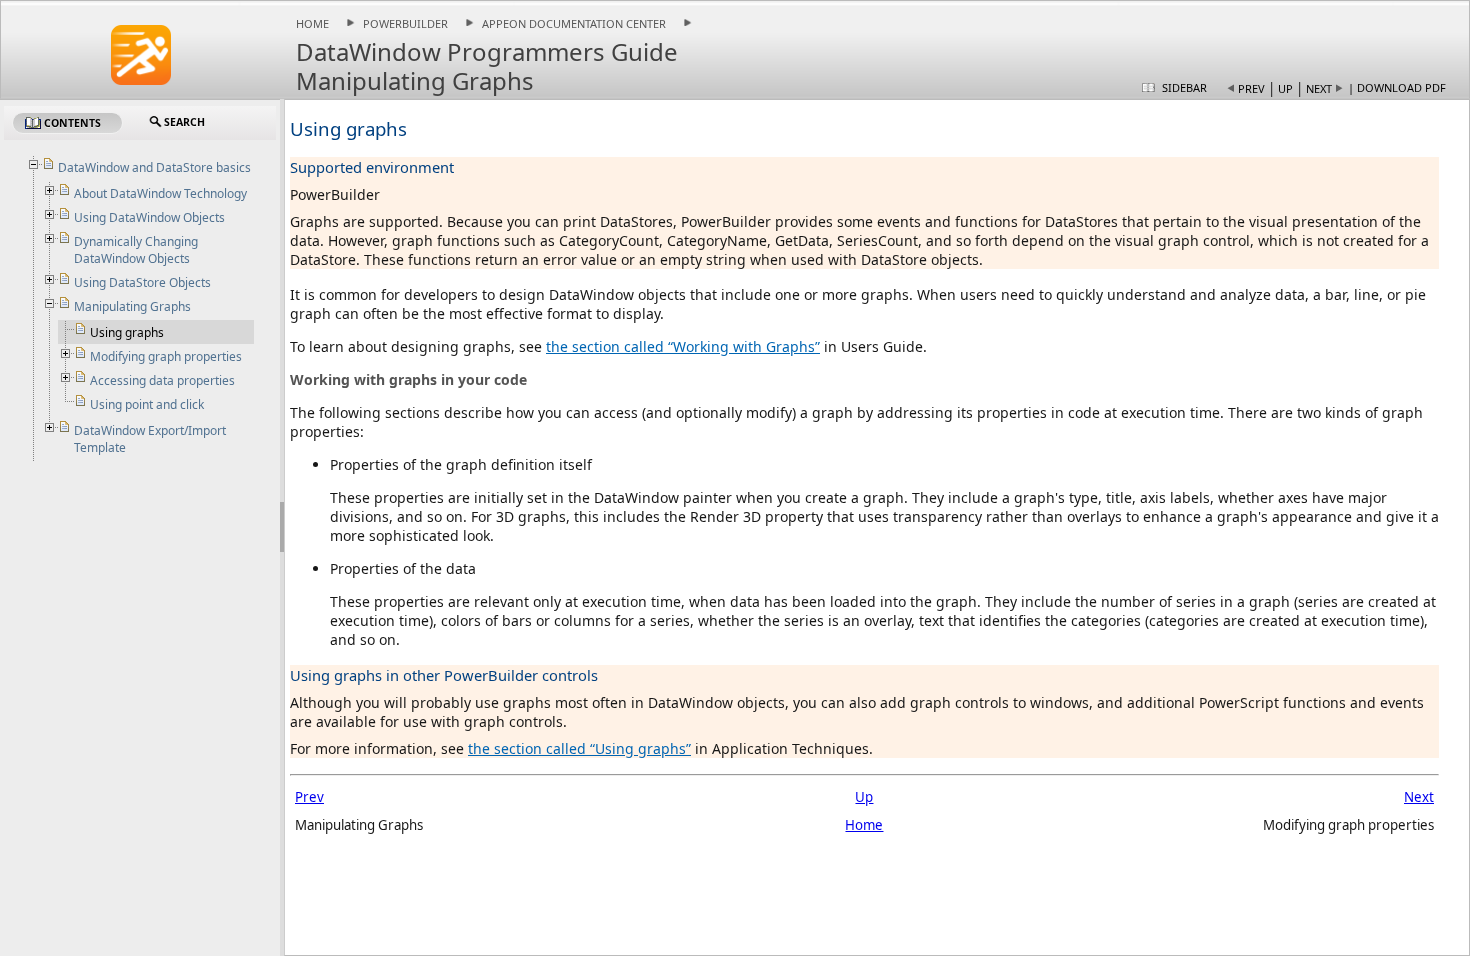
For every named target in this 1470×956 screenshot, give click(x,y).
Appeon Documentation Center (574, 23)
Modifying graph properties (166, 356)
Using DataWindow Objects (149, 217)
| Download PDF (1397, 87)
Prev (1251, 88)
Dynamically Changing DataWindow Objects (136, 250)
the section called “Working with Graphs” (683, 346)
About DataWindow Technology (160, 193)
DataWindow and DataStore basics (154, 167)
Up (1285, 88)
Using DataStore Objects (142, 282)
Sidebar (1184, 87)
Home (312, 23)
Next (1319, 88)
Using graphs (127, 332)
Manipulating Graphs (132, 306)
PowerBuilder (405, 23)
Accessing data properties (162, 380)
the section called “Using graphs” (579, 748)
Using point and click (147, 404)
